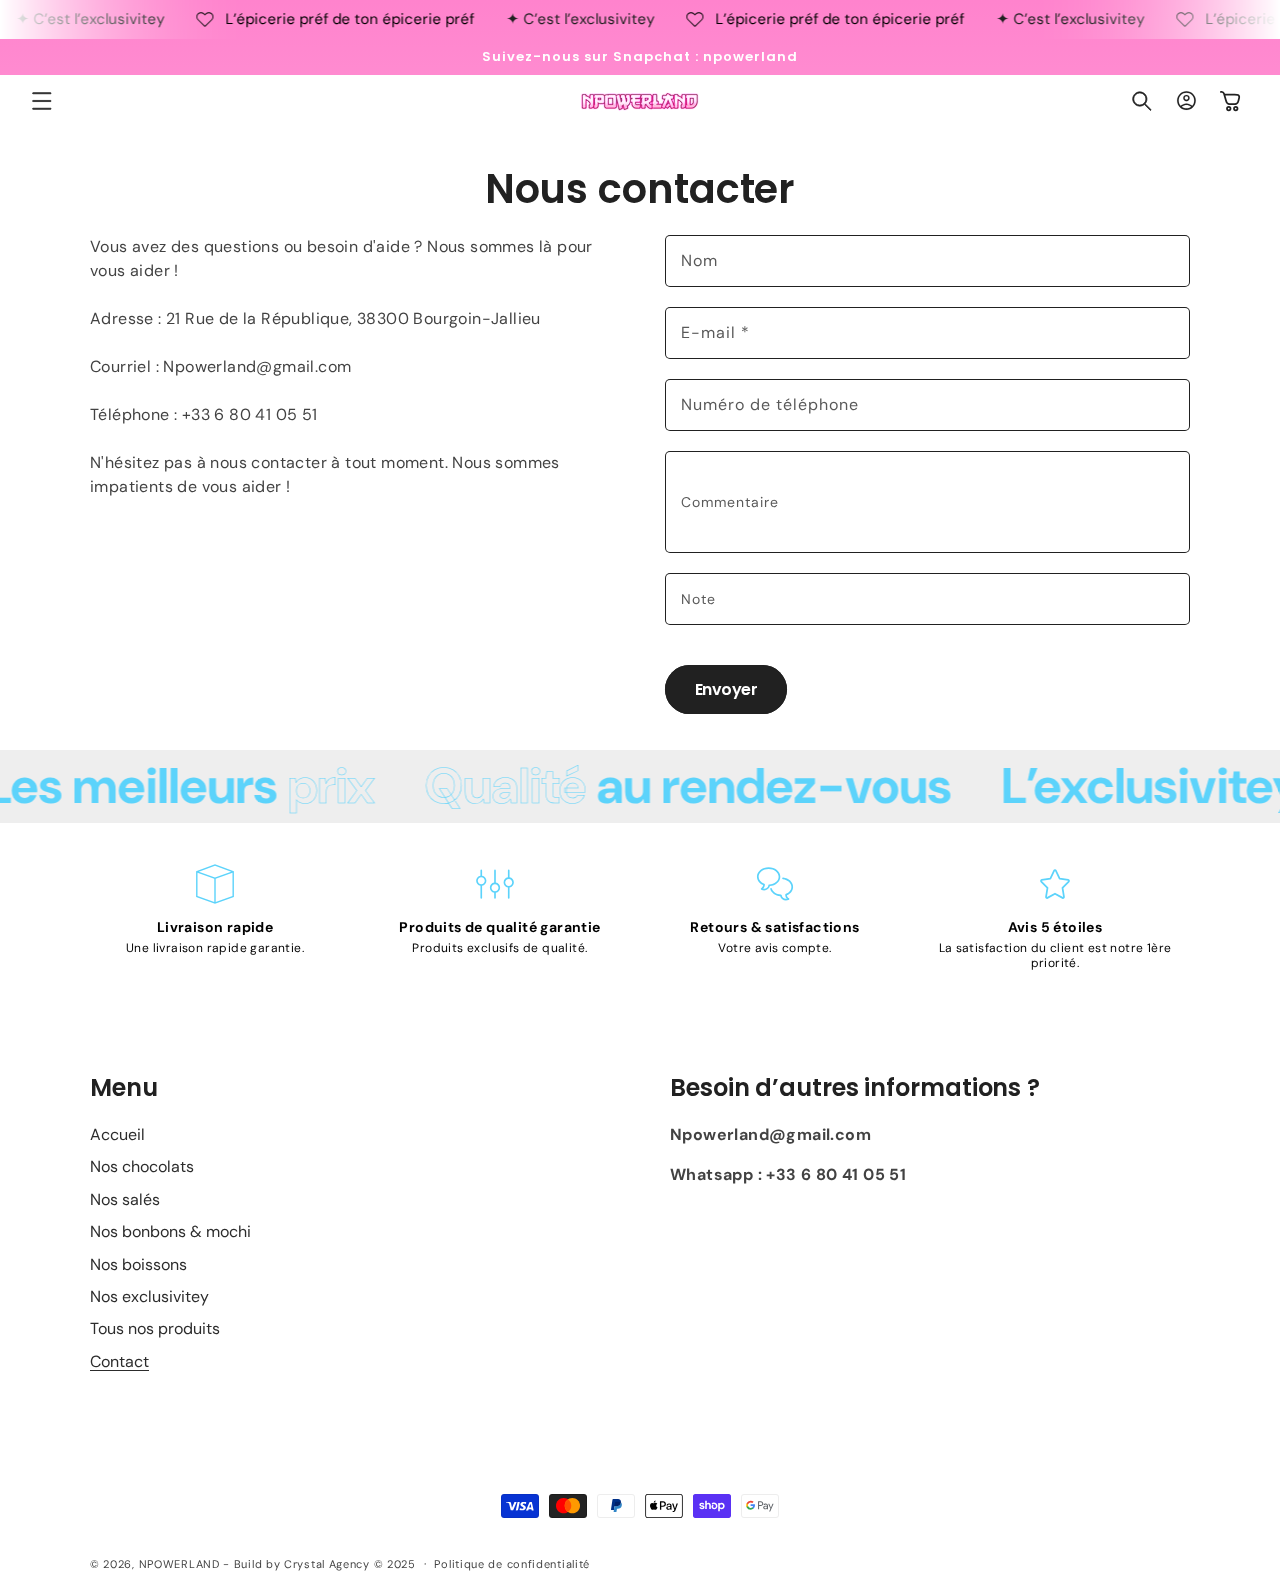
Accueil (117, 1134)
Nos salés (125, 1199)
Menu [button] (124, 1087)
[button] (42, 101)
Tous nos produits (155, 1328)
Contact (119, 1361)
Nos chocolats (142, 1166)
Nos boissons (138, 1264)
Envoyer (726, 689)
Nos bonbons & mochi (170, 1231)
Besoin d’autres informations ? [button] (855, 1087)
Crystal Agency (327, 1564)
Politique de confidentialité (512, 1564)
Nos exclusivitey (149, 1296)
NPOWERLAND (179, 1564)
